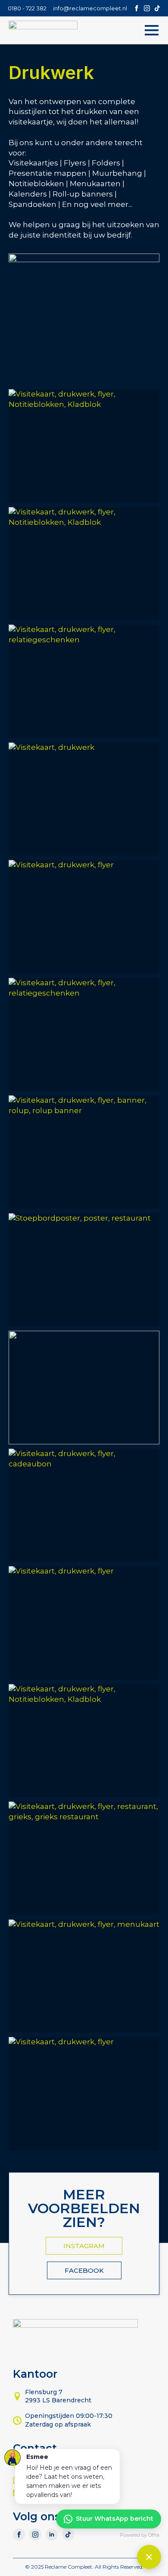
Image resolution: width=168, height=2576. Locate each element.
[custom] (157, 8)
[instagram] (147, 8)
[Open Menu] (152, 30)
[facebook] (137, 8)
